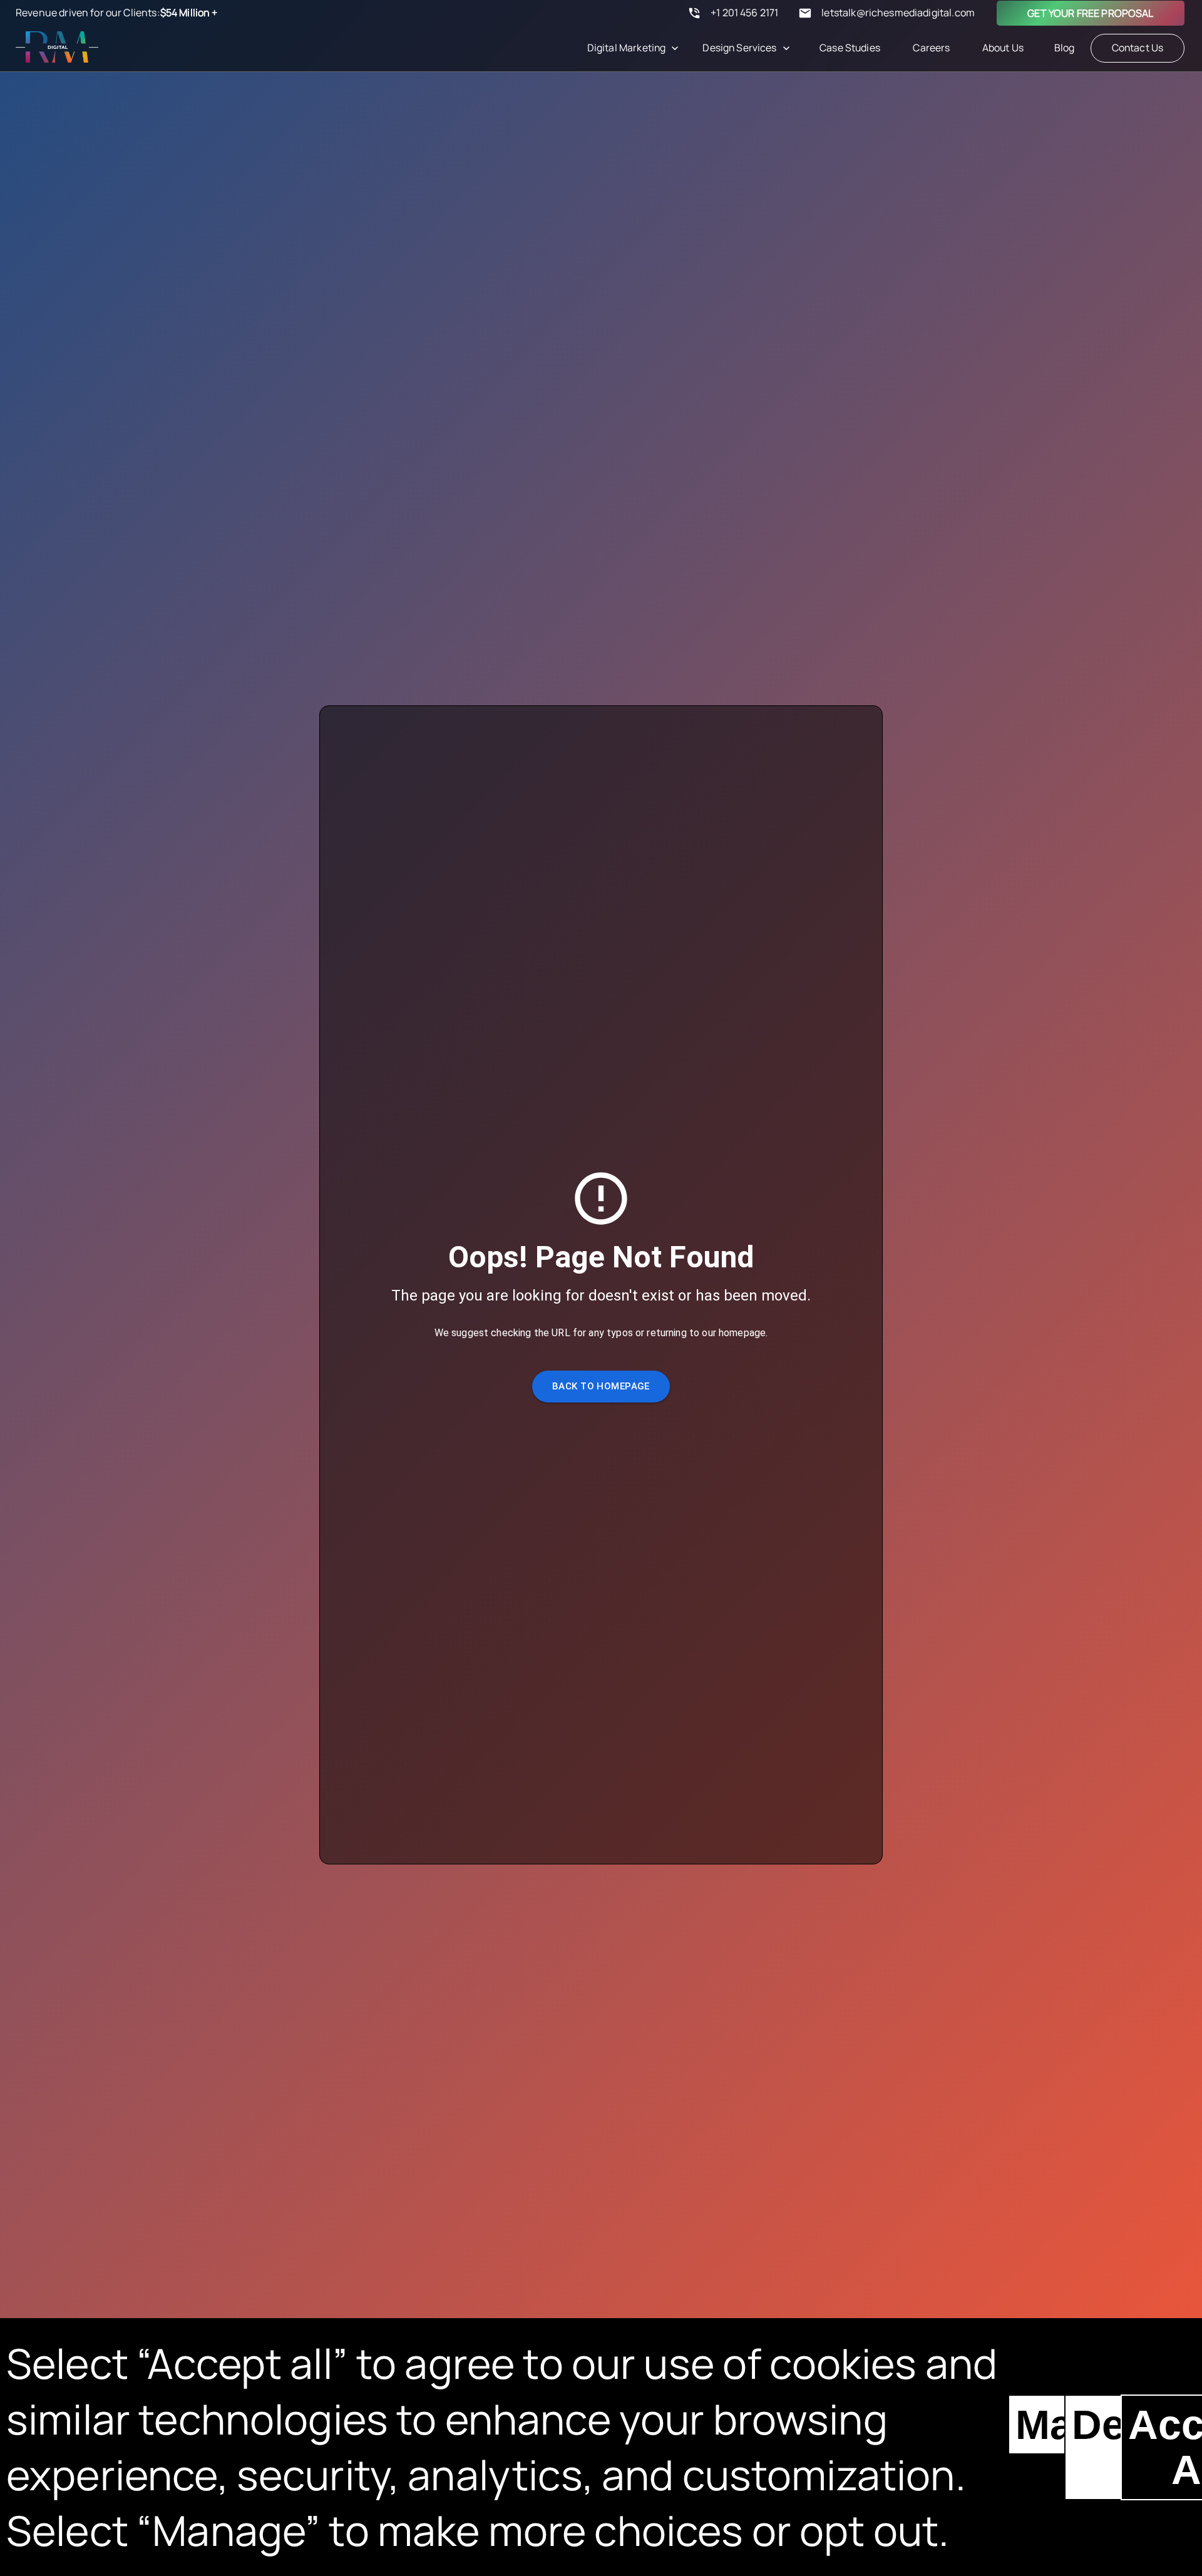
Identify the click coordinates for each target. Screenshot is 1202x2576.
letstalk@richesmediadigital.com (898, 13)
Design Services (739, 48)
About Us (1003, 48)
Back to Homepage (601, 1386)
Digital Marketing (627, 48)
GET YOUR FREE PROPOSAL (1090, 13)
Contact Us (1138, 48)
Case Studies (850, 48)
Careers (931, 48)
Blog (1065, 48)
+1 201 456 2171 (744, 13)
